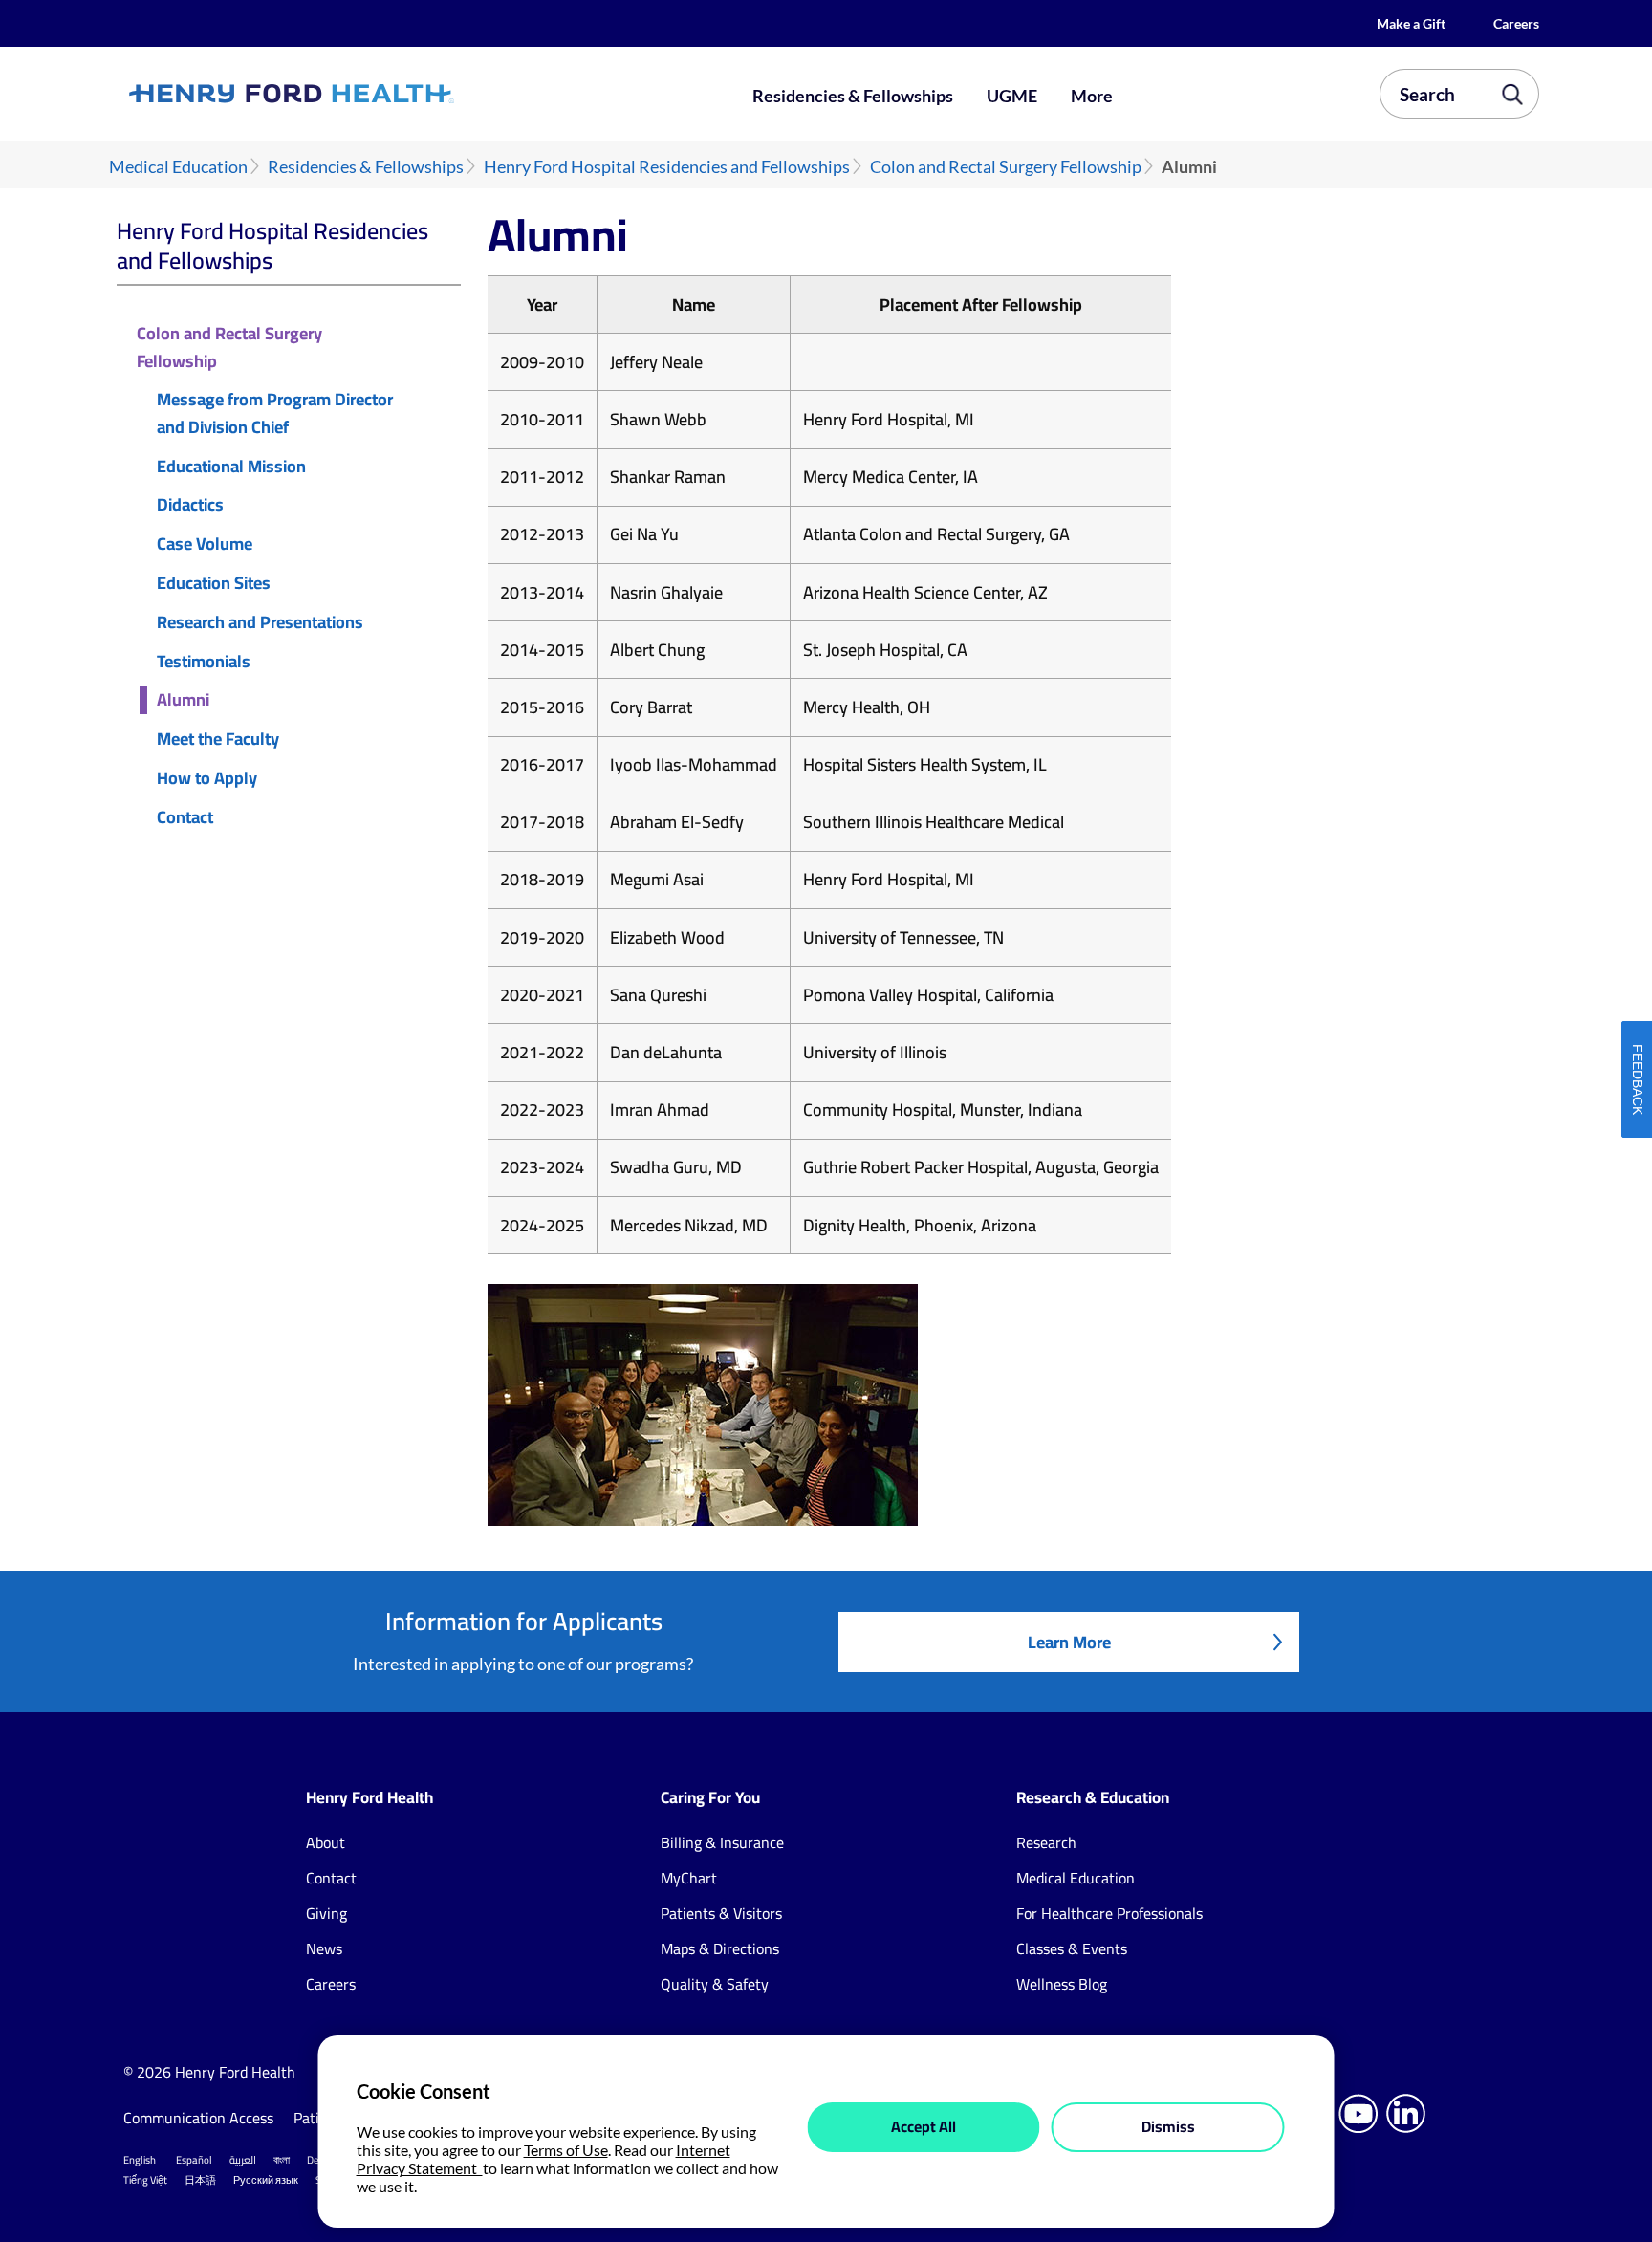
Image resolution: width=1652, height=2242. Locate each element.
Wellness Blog (1062, 1984)
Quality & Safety (715, 1984)
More (1092, 96)
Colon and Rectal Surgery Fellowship (1006, 167)
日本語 (200, 2180)
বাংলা (282, 2160)
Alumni (183, 700)
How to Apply (207, 779)
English (140, 2160)
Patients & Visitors (721, 1913)
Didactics (190, 505)
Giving (326, 1913)
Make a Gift (1411, 23)
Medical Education (178, 167)
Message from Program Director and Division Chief (275, 414)
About (326, 1842)
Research (1046, 1842)
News (324, 1948)
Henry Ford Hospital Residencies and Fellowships (667, 167)
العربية (243, 2160)
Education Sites (214, 584)
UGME (1012, 96)
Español (194, 2160)
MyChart (689, 1878)
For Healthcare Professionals (1109, 1913)
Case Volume (205, 544)
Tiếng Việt (145, 2180)
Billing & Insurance (722, 1842)
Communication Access (198, 2118)
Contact (185, 818)
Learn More (1069, 1642)
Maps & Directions (720, 1948)
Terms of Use (566, 2150)
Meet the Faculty (218, 740)
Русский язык (266, 2180)
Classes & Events (1072, 1948)
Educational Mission (231, 467)
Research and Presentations (260, 623)
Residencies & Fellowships (853, 96)
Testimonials (204, 662)
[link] (361, 94)
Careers (1516, 23)
